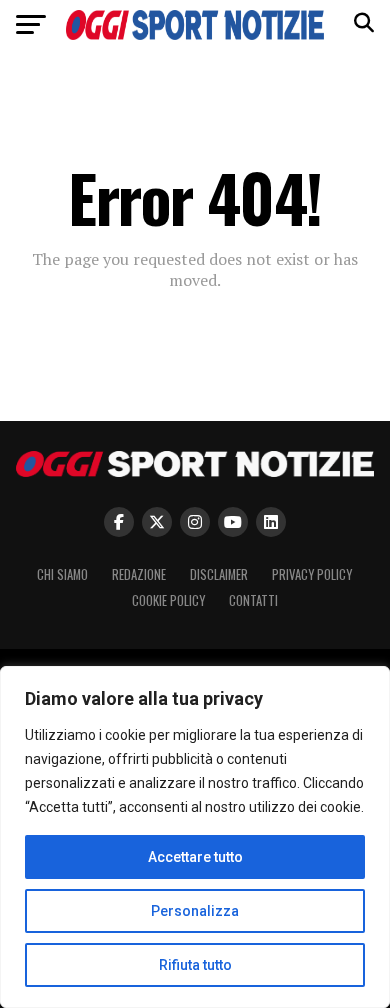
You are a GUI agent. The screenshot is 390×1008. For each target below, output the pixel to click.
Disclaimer (219, 574)
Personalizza (195, 911)
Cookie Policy (168, 600)
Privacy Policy (312, 574)
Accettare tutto (195, 857)
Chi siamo (62, 574)
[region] (195, 837)
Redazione (139, 574)
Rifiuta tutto (195, 965)
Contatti (253, 600)
